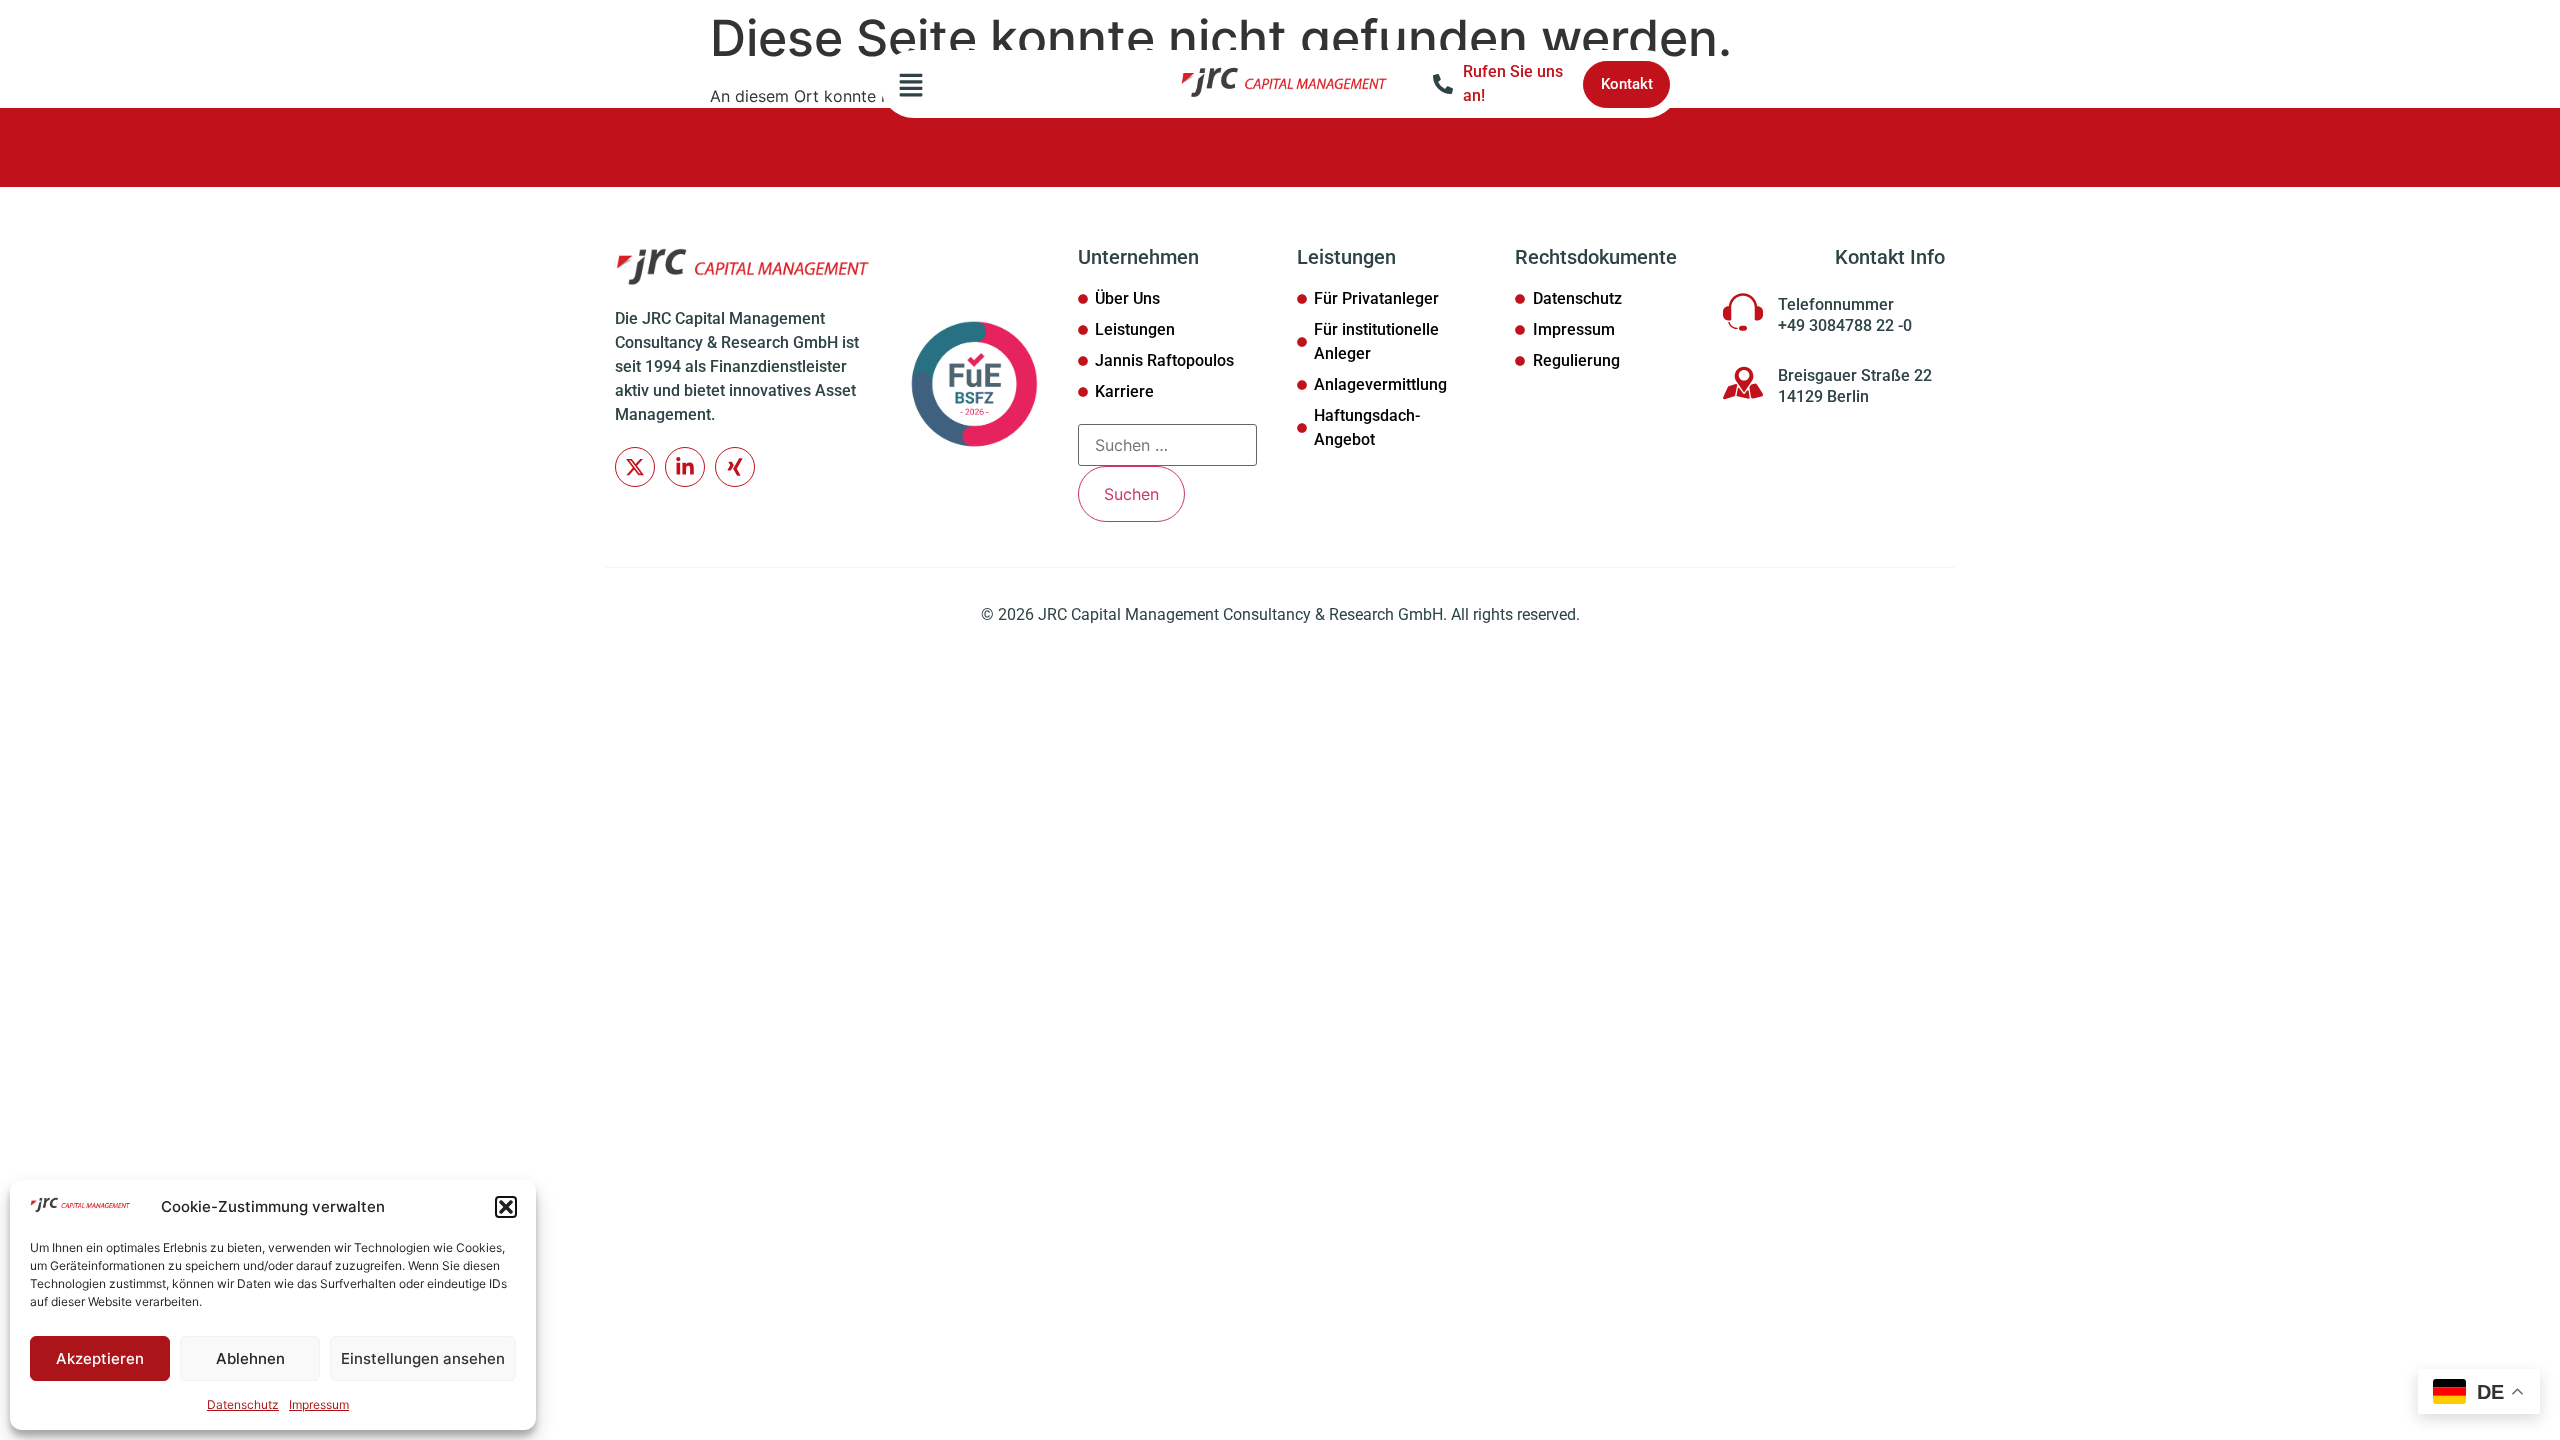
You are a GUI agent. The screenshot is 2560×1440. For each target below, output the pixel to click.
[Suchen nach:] (1167, 445)
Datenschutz (243, 1404)
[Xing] (735, 467)
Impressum (319, 1404)
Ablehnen (250, 1358)
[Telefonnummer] (1743, 312)
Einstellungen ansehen (423, 1358)
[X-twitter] (635, 467)
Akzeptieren (100, 1358)
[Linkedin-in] (685, 467)
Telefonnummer (1836, 304)
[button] (506, 1207)
